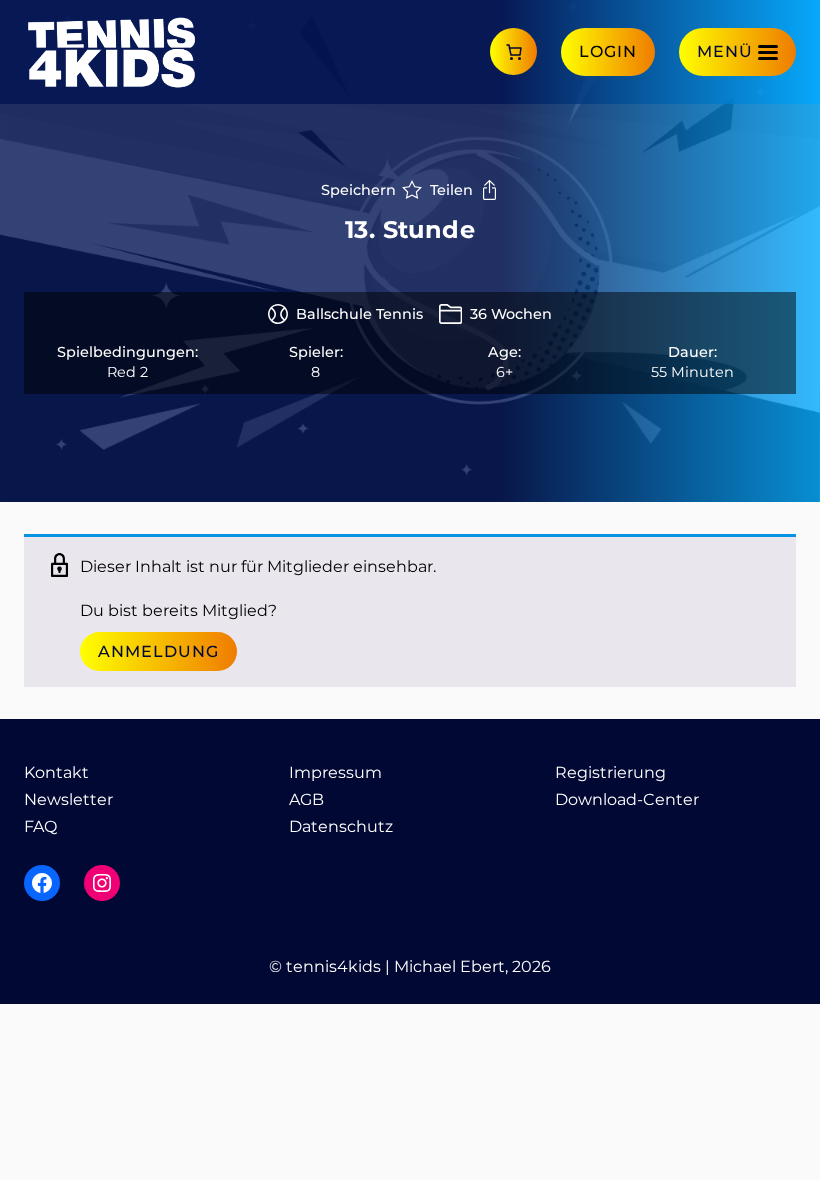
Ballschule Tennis (359, 314)
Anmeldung (158, 651)
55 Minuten (692, 372)
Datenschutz (341, 826)
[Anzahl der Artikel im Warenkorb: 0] (513, 51)
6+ (504, 372)
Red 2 (127, 372)
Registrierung (610, 772)
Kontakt (56, 772)
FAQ (40, 826)
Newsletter (68, 799)
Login (608, 51)
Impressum (335, 772)
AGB (306, 799)
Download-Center (627, 799)
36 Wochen (511, 314)
